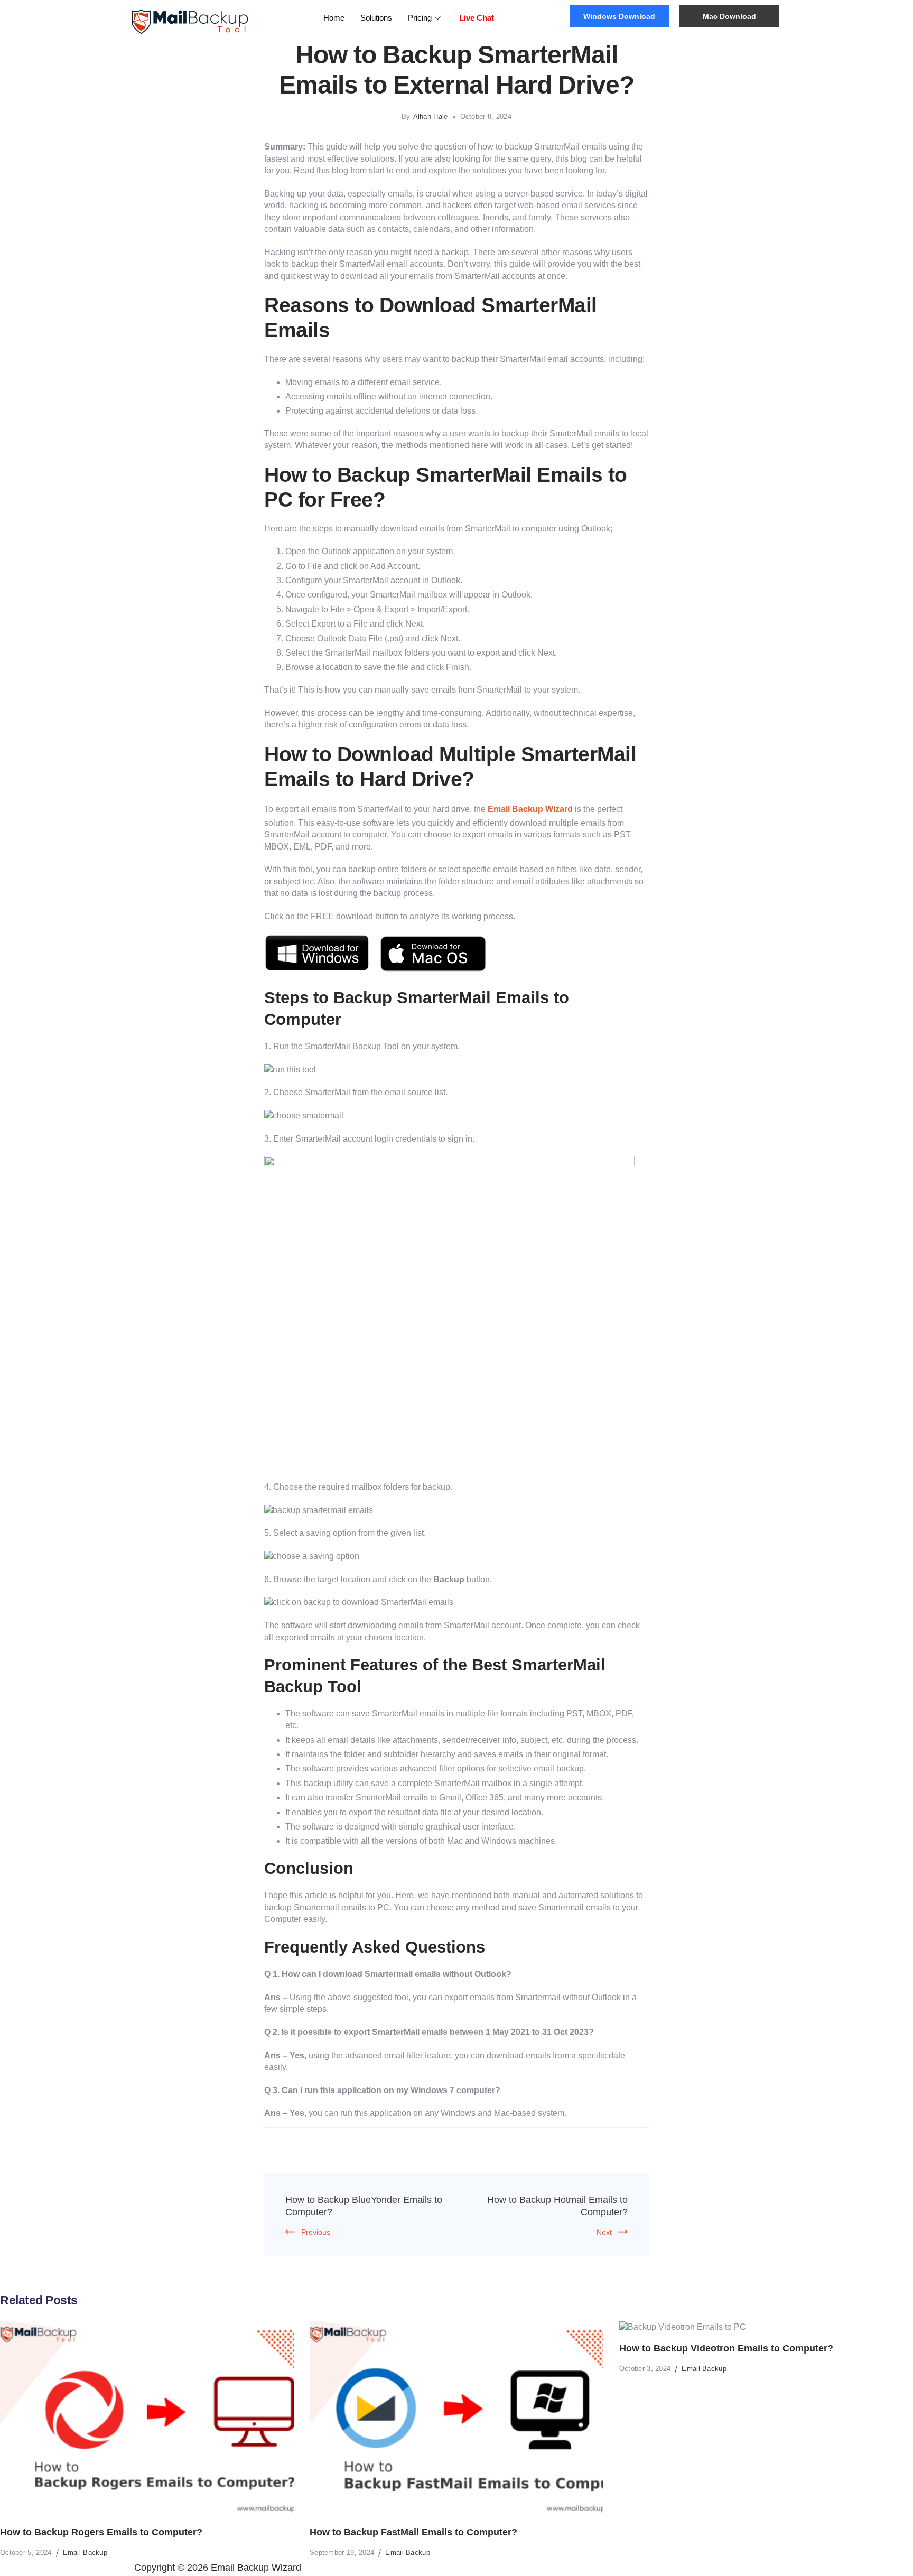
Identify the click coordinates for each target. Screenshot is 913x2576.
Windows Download (619, 16)
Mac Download (729, 16)
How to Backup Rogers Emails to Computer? (101, 2532)
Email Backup (85, 2552)
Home (334, 18)
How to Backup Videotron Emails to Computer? (726, 2348)
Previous (316, 2232)
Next (604, 2232)
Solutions (376, 18)
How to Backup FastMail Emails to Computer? (413, 2532)
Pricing (420, 18)
